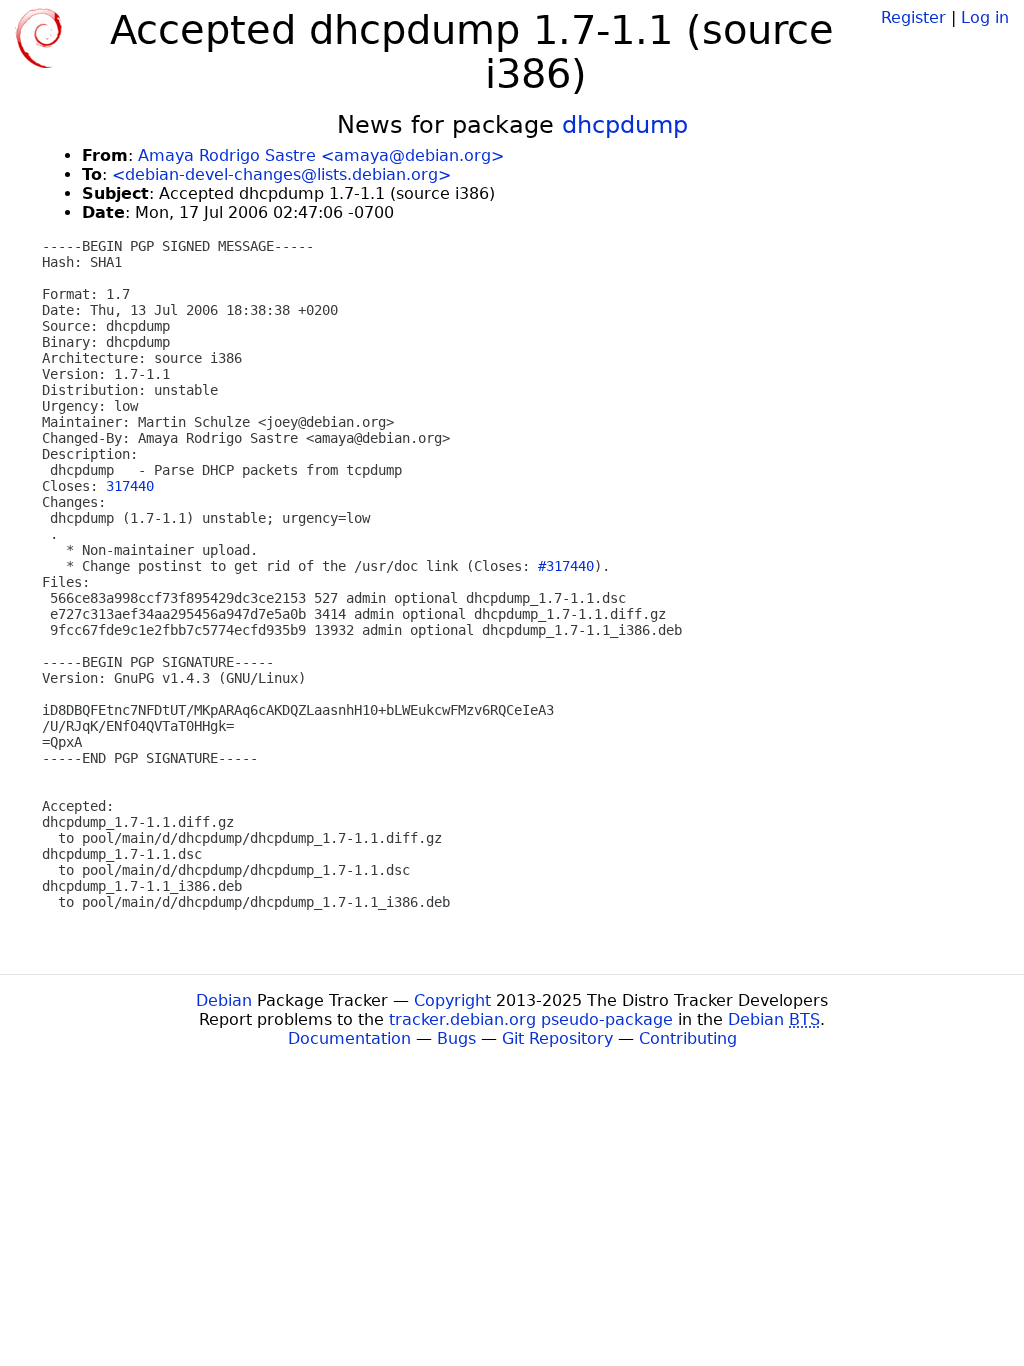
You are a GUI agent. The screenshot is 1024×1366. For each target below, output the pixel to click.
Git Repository (557, 1038)
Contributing (688, 1038)
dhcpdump (625, 125)
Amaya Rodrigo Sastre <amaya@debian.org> (321, 155)
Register (913, 17)
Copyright (452, 1000)
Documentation (349, 1038)
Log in (985, 17)
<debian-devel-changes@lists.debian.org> (281, 174)
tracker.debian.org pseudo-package (531, 1019)
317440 (130, 486)
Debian (224, 1000)
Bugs (456, 1038)
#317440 (566, 566)
